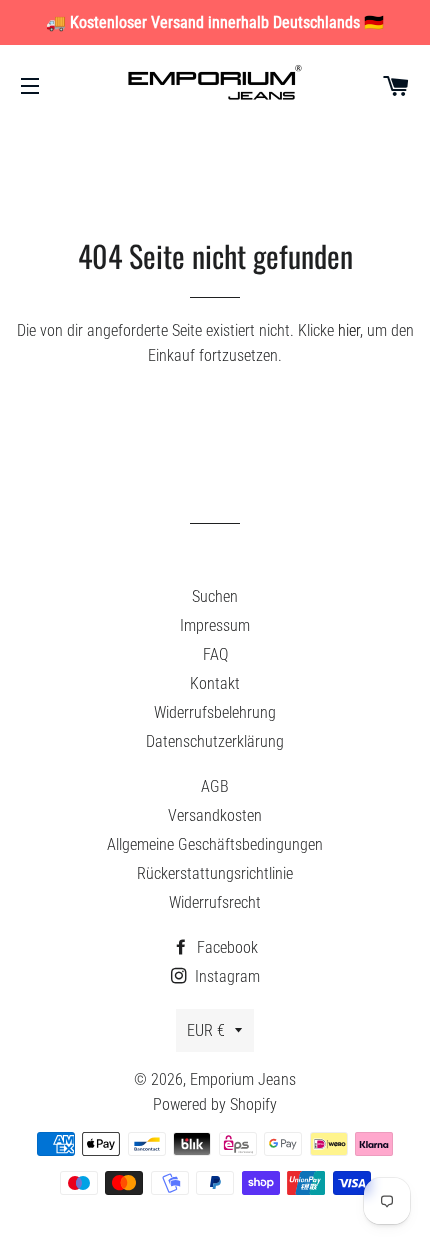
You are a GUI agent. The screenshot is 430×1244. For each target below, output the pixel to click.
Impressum (215, 625)
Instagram (225, 976)
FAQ (215, 654)
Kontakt (215, 683)
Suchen (215, 596)
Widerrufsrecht (215, 902)
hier (349, 330)
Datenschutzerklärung (215, 741)
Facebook (225, 947)
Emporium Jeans (243, 1079)
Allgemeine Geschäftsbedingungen (215, 844)
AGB (215, 786)
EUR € (206, 1030)
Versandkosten (215, 815)
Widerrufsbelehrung (215, 712)
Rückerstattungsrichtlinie (215, 873)
